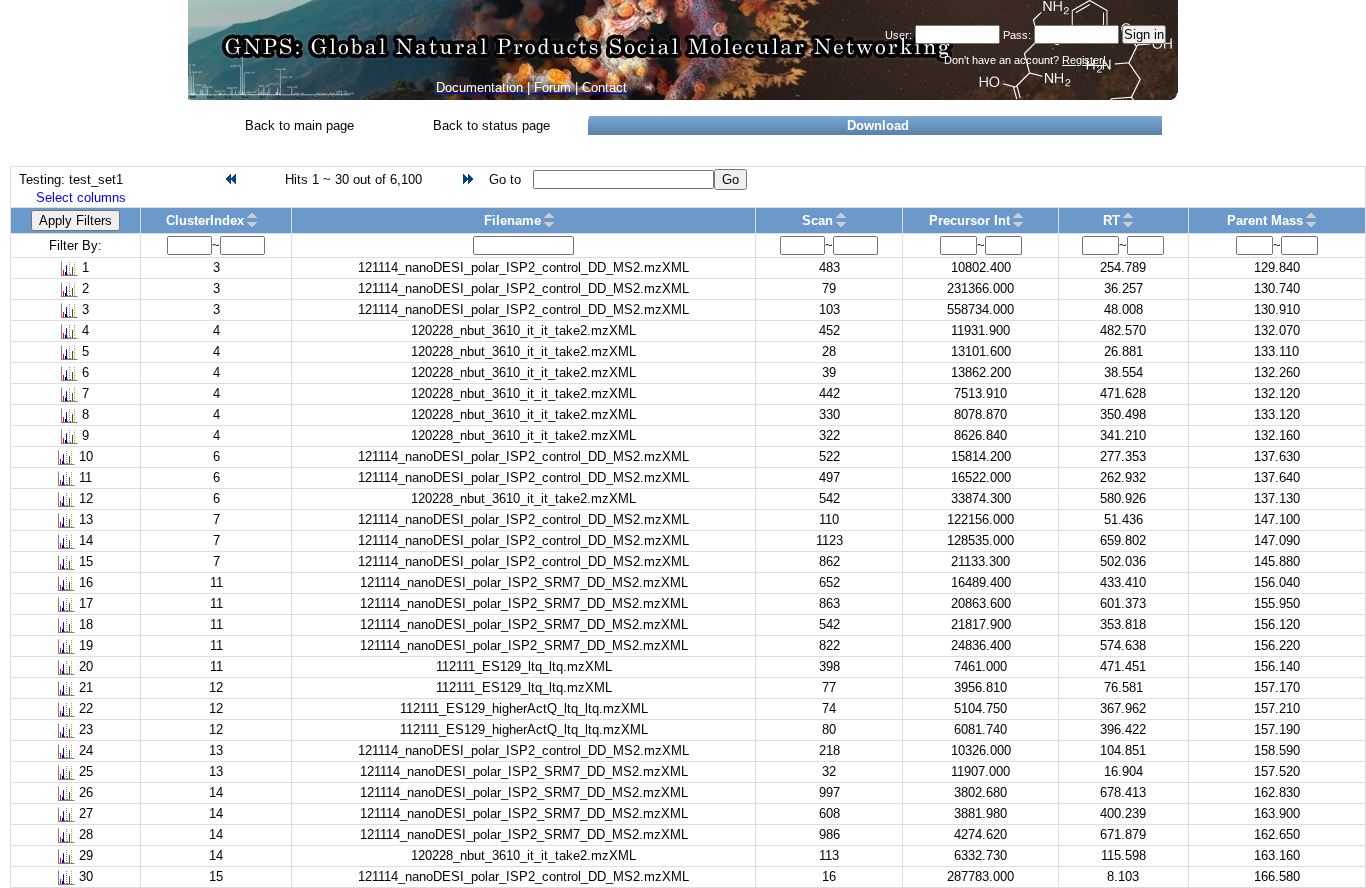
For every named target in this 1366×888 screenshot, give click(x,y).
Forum (552, 87)
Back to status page (491, 125)
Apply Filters (75, 220)
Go (730, 179)
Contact (604, 87)
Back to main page (299, 125)
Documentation (479, 87)
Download (878, 125)
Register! (1084, 60)
